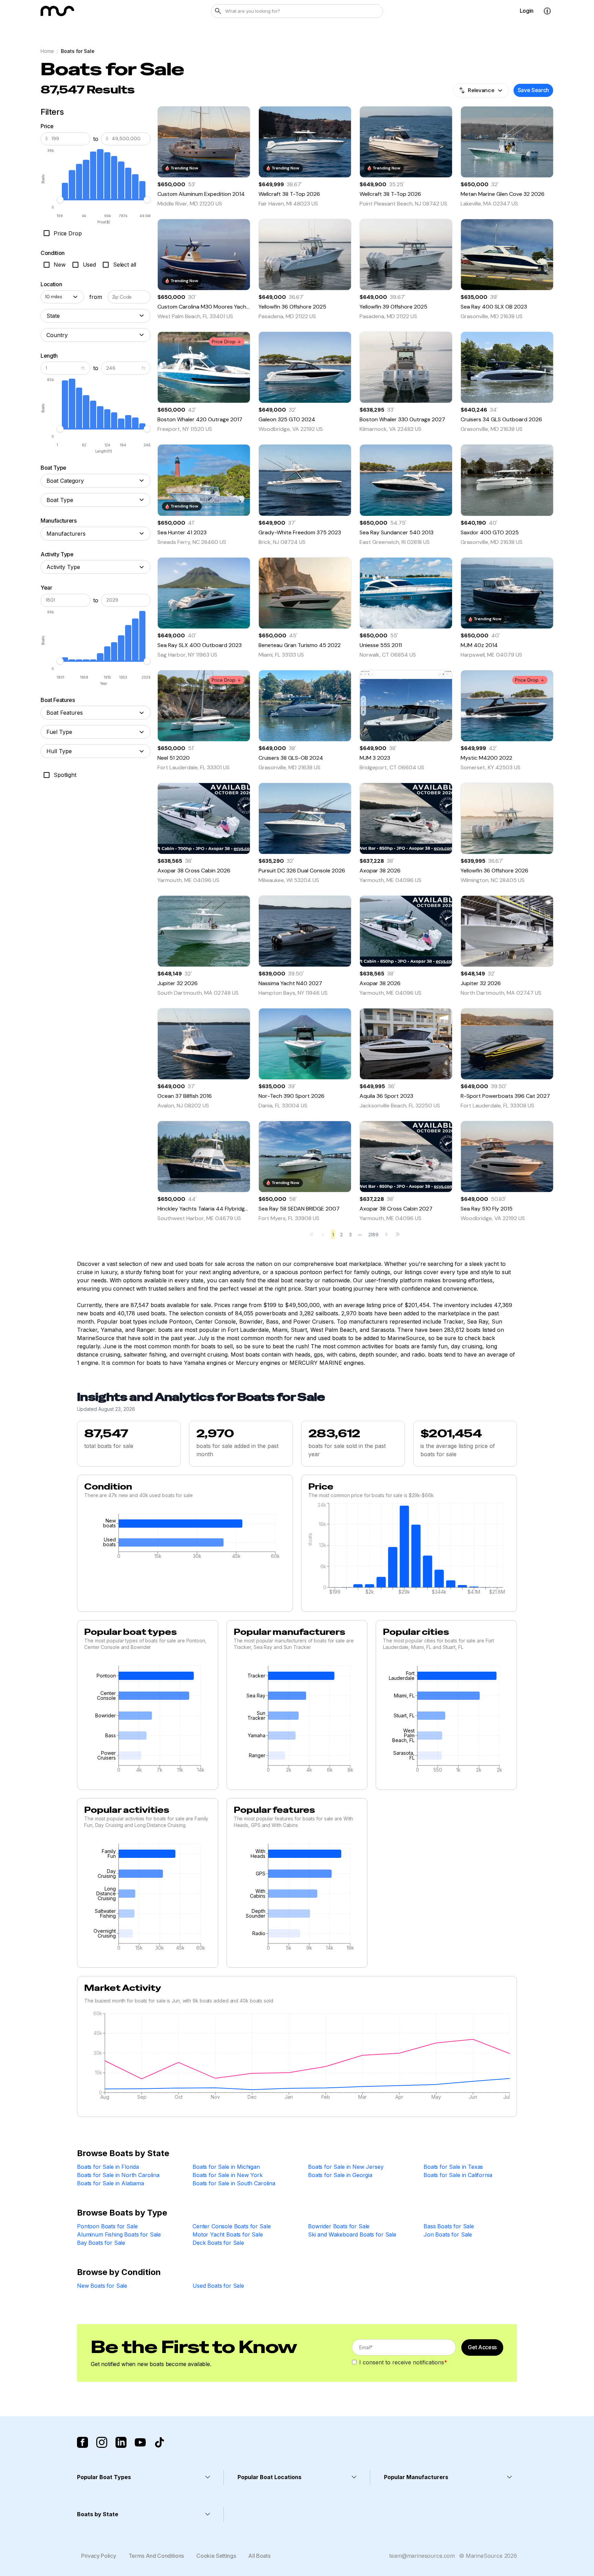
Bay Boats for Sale (101, 2243)
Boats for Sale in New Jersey (346, 2167)
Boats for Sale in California (458, 2175)
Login (527, 11)
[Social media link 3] (121, 2442)
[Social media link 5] (159, 2442)
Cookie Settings (216, 2556)
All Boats (259, 2556)
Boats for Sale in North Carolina (118, 2175)
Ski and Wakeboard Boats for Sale (352, 2234)
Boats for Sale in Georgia (340, 2175)
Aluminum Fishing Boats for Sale (119, 2234)
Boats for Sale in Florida (108, 2167)
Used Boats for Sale (218, 2286)
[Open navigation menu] (547, 11)
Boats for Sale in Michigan (226, 2167)
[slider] (60, 200)
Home (47, 51)
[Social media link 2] (102, 2442)
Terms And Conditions (156, 2556)
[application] (185, 1538)
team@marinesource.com (422, 2556)
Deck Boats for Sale (218, 2243)
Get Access (482, 2347)
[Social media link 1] (82, 2442)
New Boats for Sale (102, 2286)
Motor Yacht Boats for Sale (228, 2234)
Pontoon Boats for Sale (107, 2226)
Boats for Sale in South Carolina (234, 2183)
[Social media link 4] (140, 2442)
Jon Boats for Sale (448, 2234)
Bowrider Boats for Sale (339, 2226)
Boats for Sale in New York (228, 2175)
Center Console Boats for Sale (232, 2226)
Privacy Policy (99, 2556)
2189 (373, 1235)
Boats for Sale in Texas (453, 2167)
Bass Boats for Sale (449, 2226)
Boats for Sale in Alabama (111, 2183)
